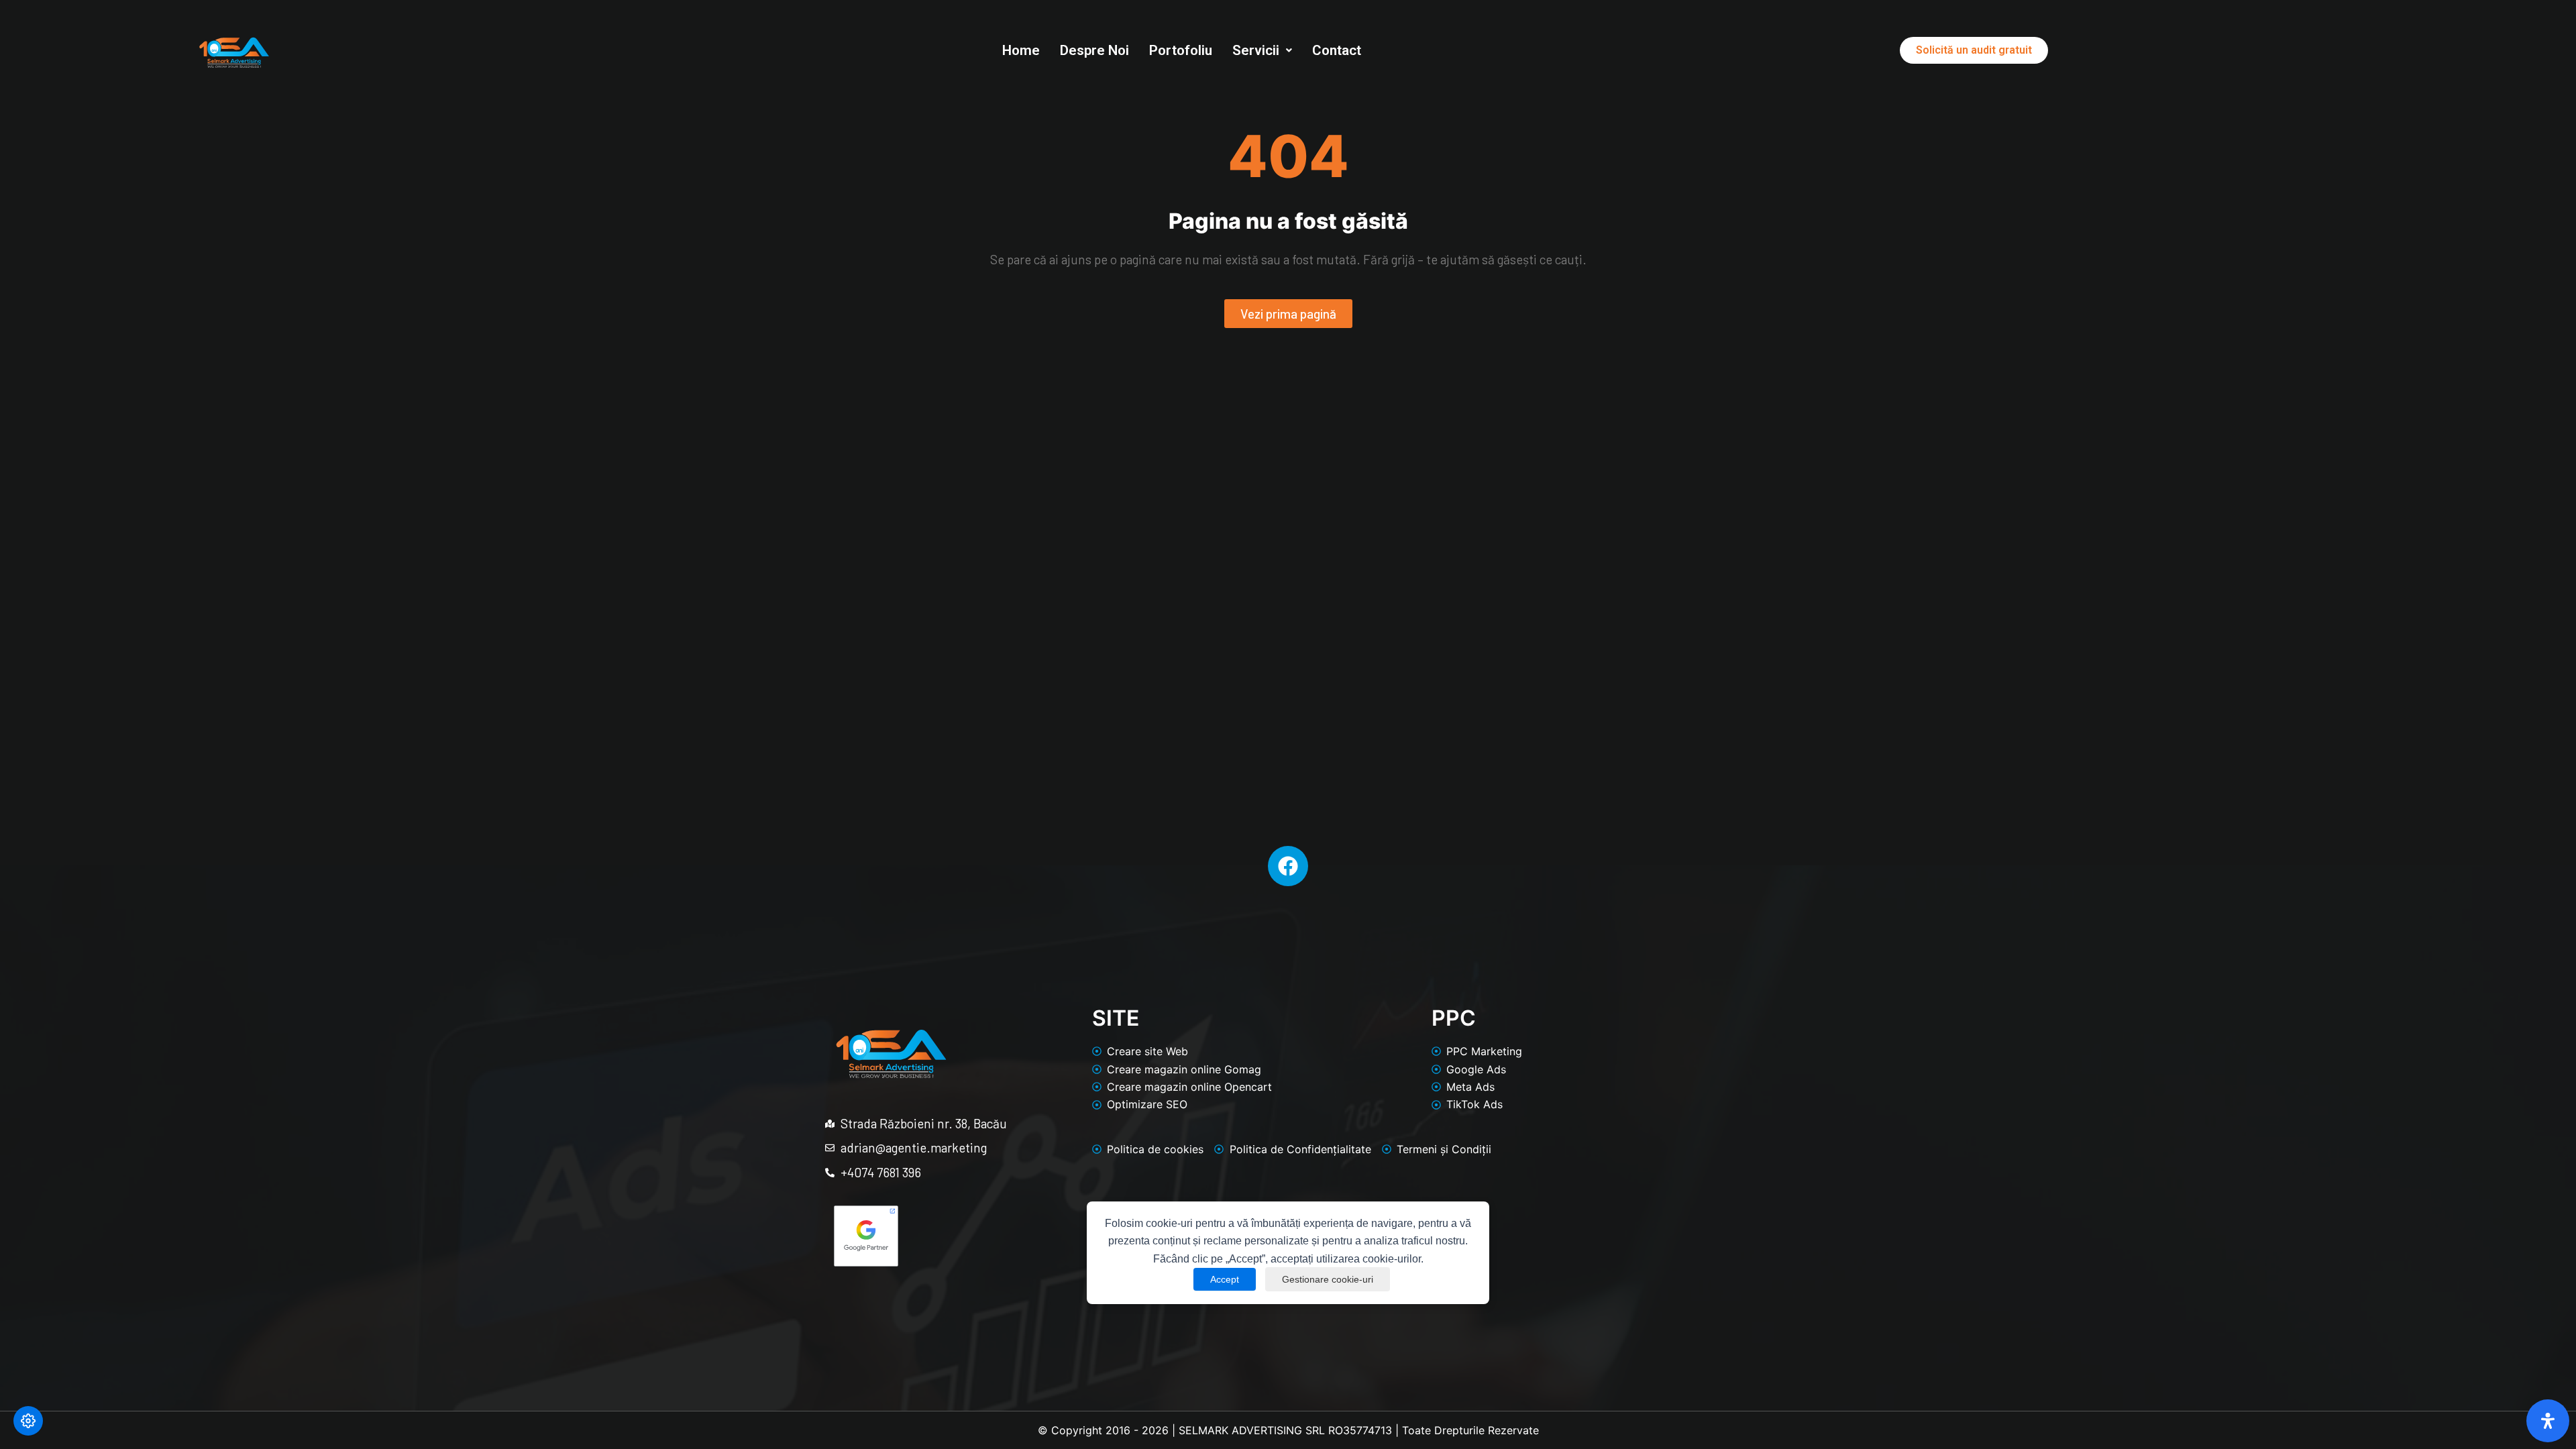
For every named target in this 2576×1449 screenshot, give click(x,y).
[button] (1262, 51)
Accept (1225, 1279)
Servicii (1256, 50)
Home (1021, 50)
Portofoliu (1181, 50)
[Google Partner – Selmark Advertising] (866, 1236)
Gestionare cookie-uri (1328, 1279)
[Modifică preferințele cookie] (28, 1421)
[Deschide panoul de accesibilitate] (2548, 1421)
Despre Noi (1094, 50)
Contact (1337, 50)
